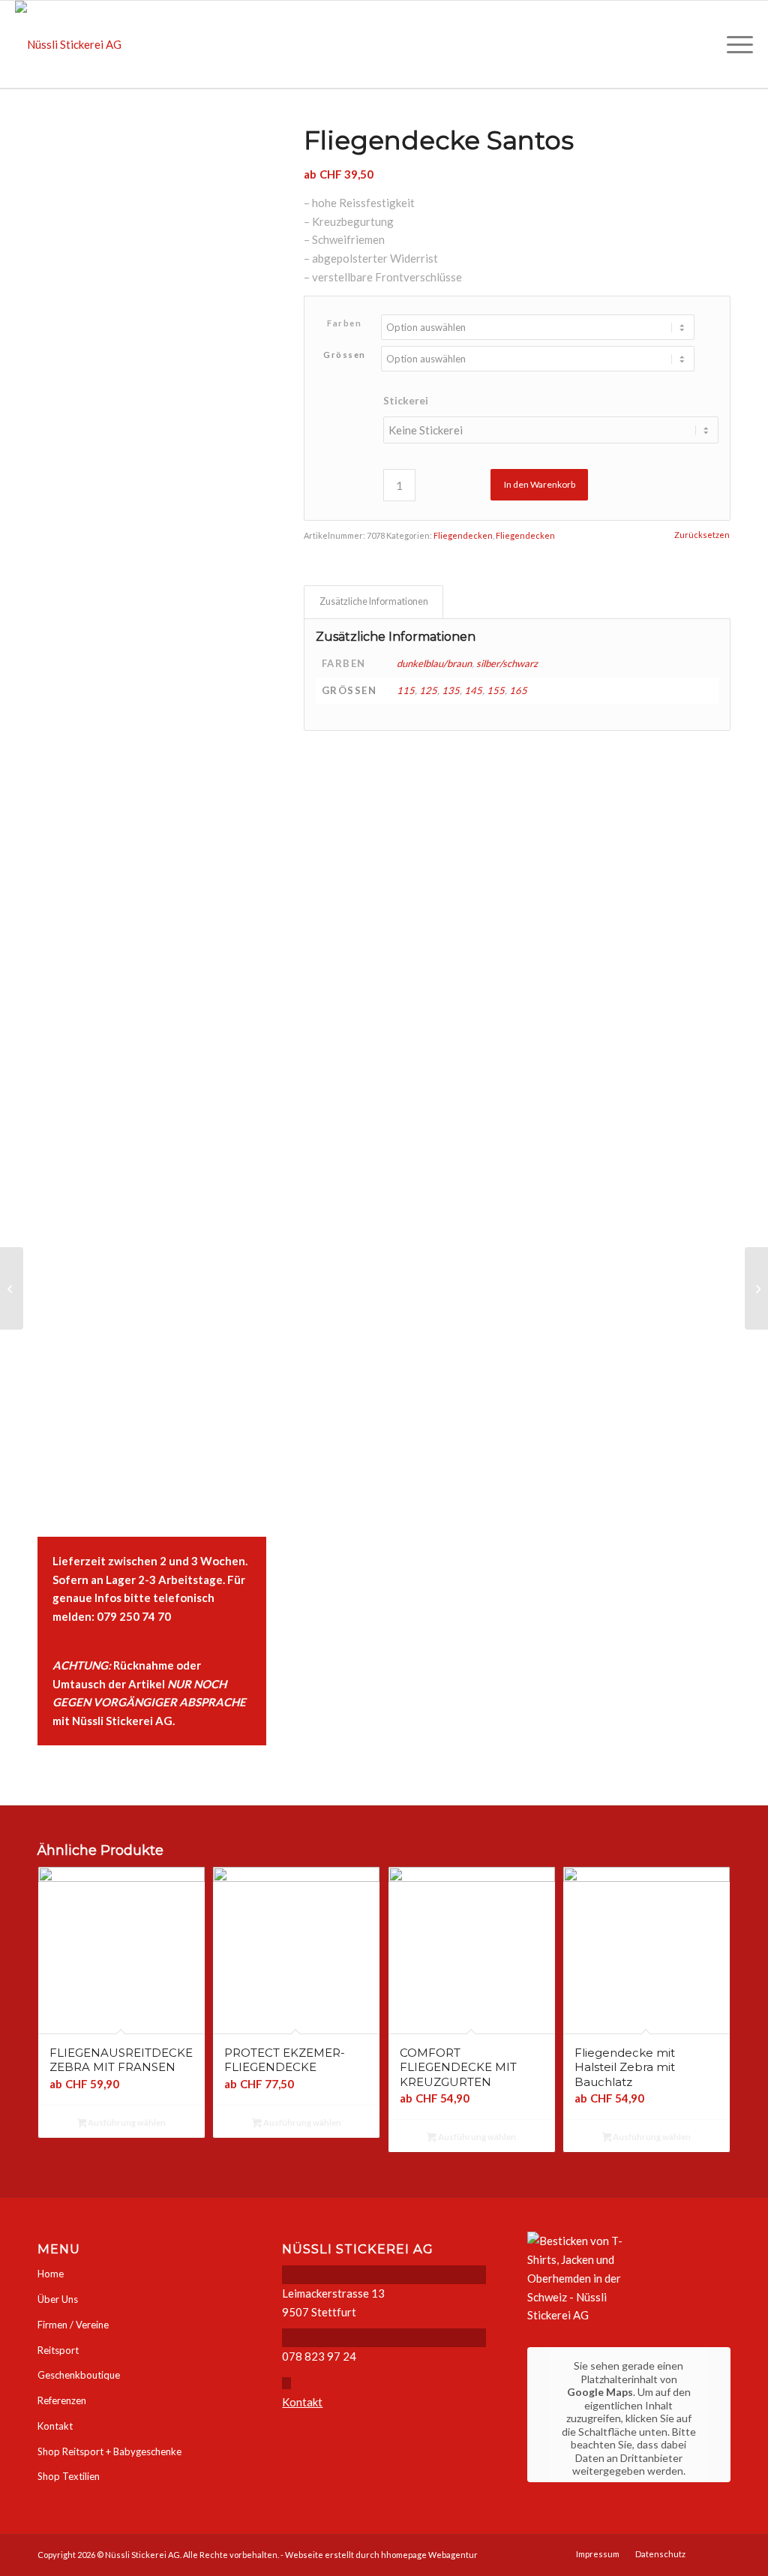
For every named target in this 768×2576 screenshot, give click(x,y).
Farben (344, 323)
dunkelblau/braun (434, 663)
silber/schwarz (507, 663)
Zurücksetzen (702, 535)
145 (473, 690)
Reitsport (58, 2350)
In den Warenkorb (540, 484)
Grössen (345, 355)
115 (406, 690)
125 (428, 690)
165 (518, 690)
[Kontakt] (286, 2383)
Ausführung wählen (126, 2122)
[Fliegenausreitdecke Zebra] (756, 1288)
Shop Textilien (69, 2476)
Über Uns (58, 2299)
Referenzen (62, 2400)
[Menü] (735, 44)
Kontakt (55, 2426)
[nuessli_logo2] (68, 44)
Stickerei (406, 400)
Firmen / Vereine (73, 2325)
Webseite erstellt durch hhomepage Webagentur (381, 2555)
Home (51, 2274)
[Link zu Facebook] (719, 2553)
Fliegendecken (463, 535)
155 (496, 690)
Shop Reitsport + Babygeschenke (109, 2451)
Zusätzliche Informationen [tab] (374, 601)
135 (451, 690)
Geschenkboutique (79, 2375)
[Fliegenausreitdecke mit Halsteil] (12, 1288)
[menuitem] (735, 44)
